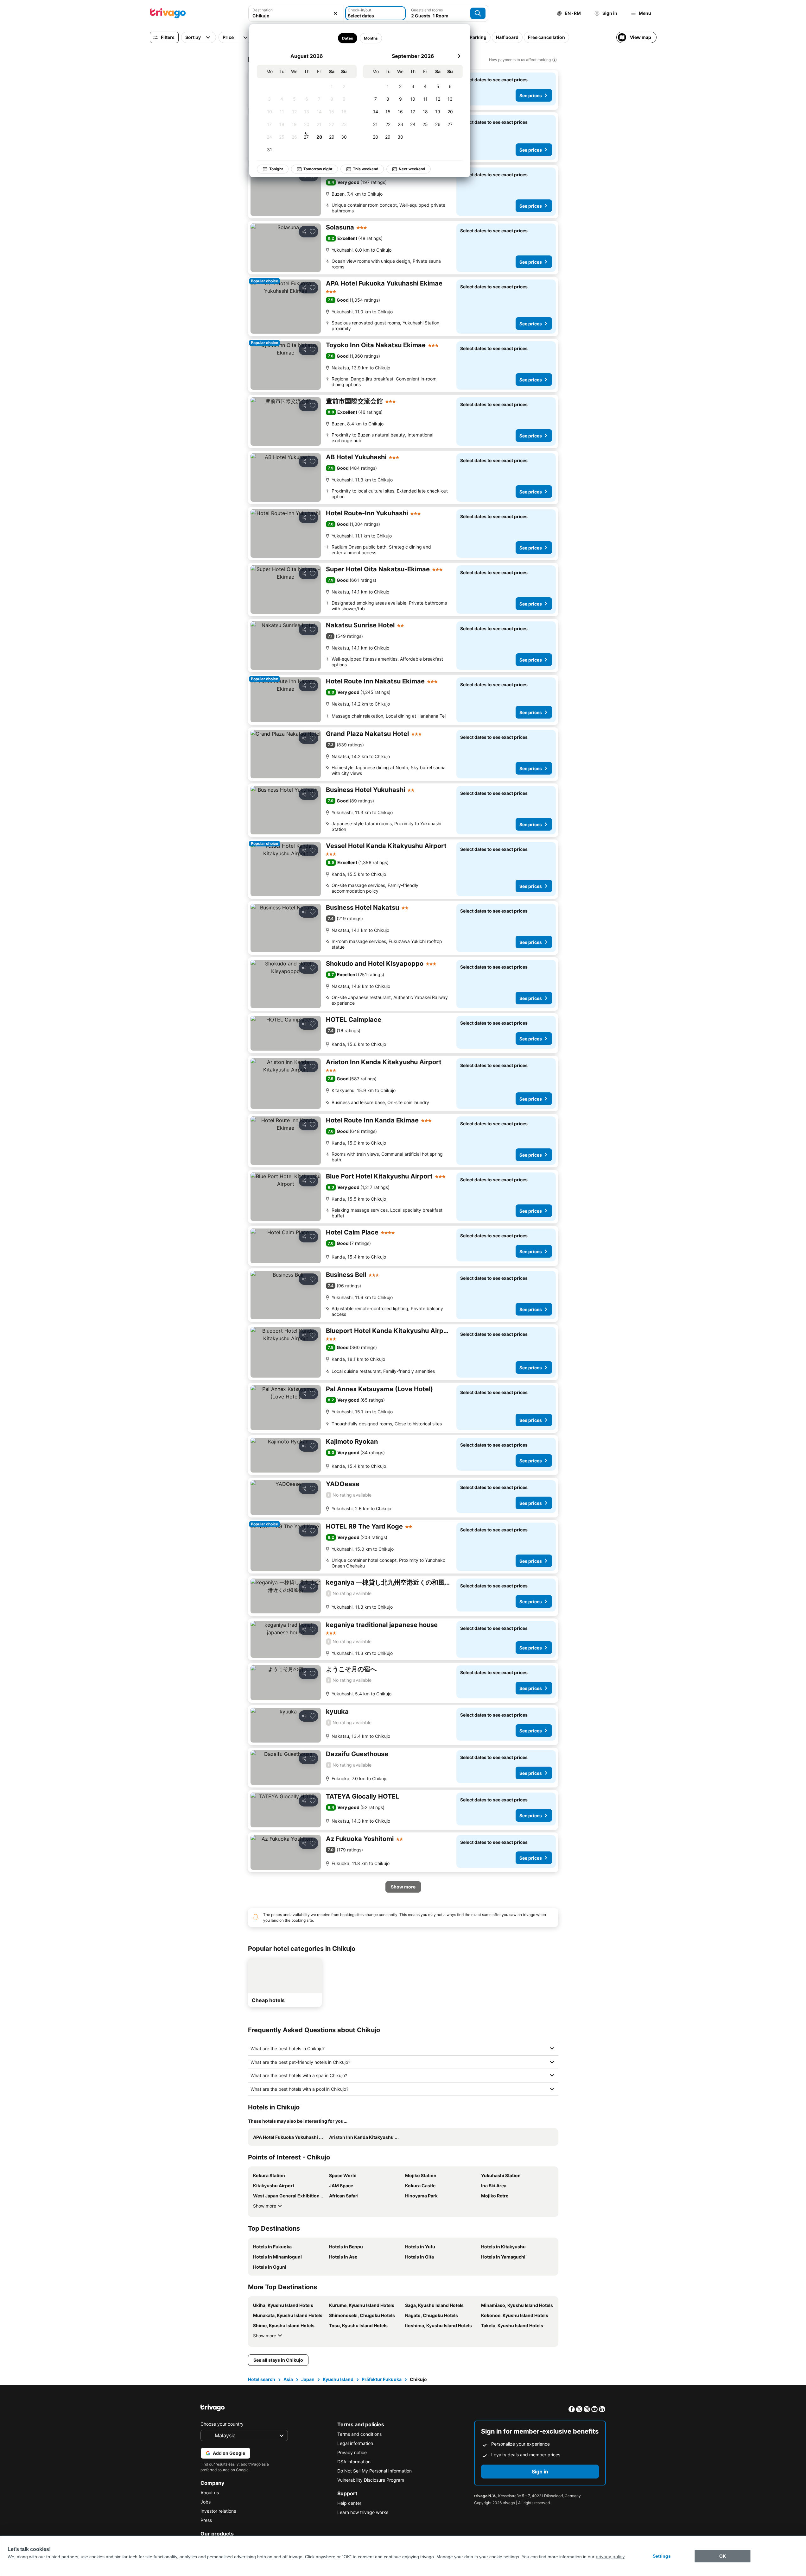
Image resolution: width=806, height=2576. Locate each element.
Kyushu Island (338, 2379)
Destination (263, 10)
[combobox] (296, 16)
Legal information (355, 2443)
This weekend (366, 169)
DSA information (354, 2462)
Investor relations (218, 2511)
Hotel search (262, 2379)
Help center (349, 2503)
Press (206, 2520)
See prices (531, 95)
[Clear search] (335, 13)
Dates (348, 38)
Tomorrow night (318, 169)
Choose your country (222, 2424)
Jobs (206, 2502)
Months (371, 38)
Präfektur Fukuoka (382, 2379)
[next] (459, 56)
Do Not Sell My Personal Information (374, 2471)
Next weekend (412, 169)
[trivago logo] (168, 13)
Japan (308, 2379)
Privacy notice (352, 2452)
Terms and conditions (359, 2434)
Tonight (276, 169)
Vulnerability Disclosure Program (371, 2480)
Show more (265, 2206)
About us (210, 2493)
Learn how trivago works (363, 2512)
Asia (288, 2379)
